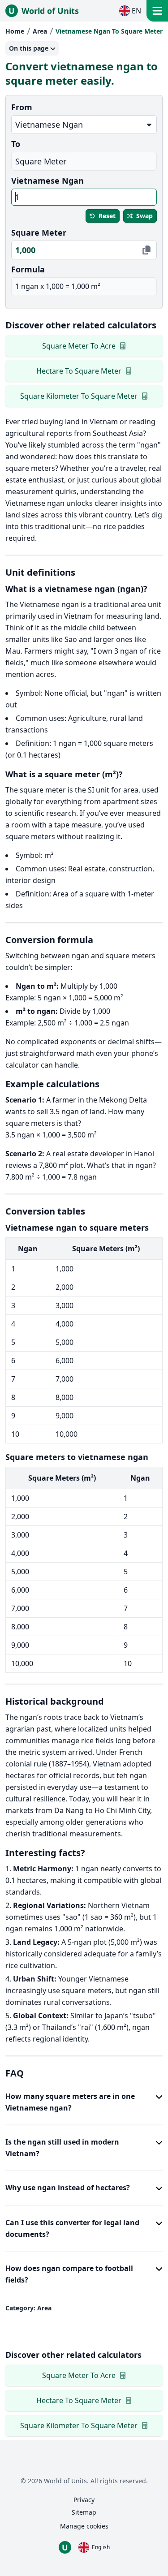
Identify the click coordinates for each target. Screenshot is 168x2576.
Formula (28, 269)
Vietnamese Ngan (47, 181)
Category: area (28, 2308)
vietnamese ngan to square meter (109, 31)
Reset (107, 216)
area (40, 31)
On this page (29, 48)
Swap (144, 216)
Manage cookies (84, 2526)
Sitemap (84, 2512)
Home (15, 31)
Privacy (84, 2500)
